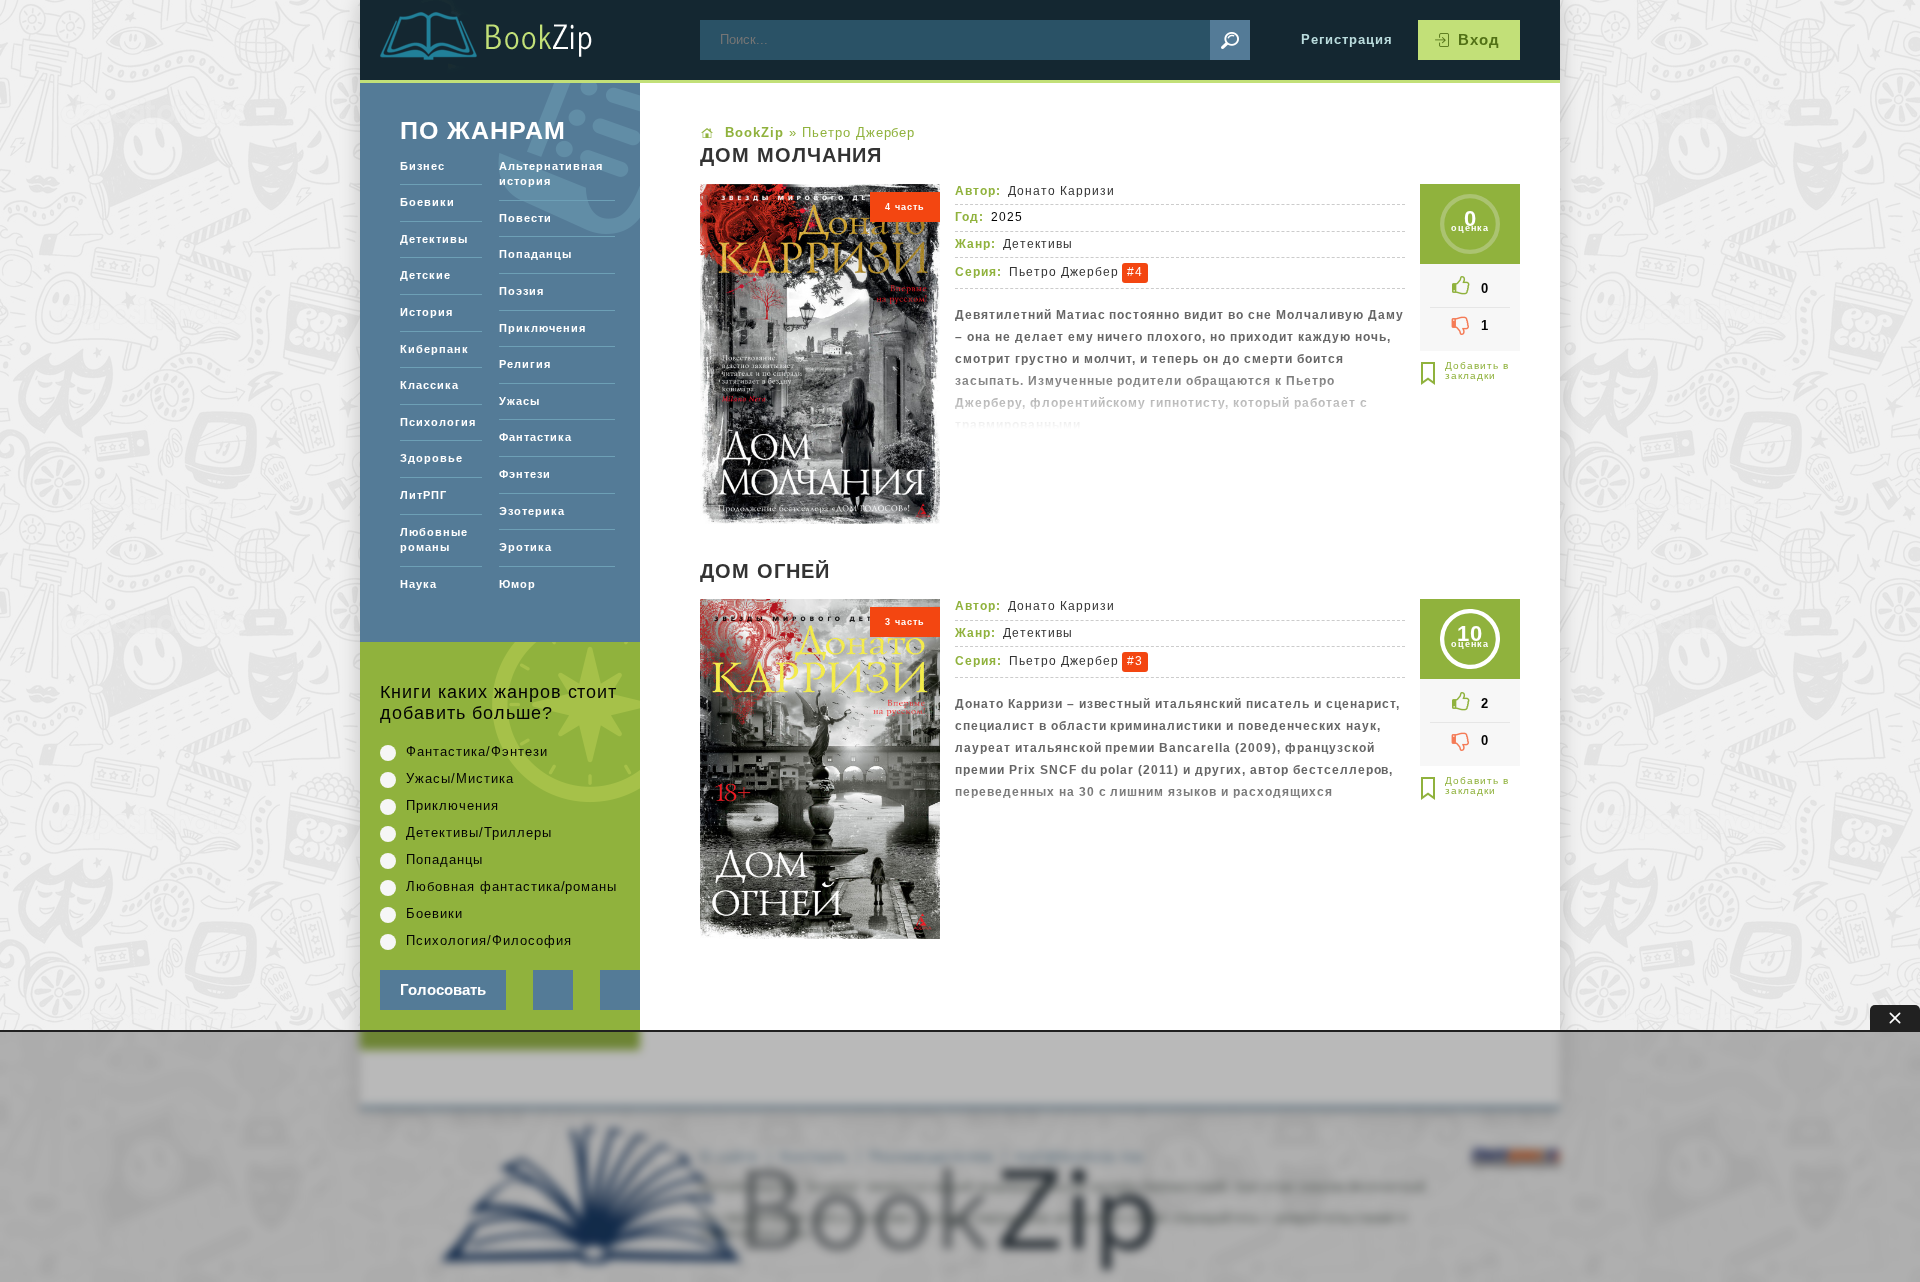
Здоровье (431, 458)
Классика (429, 385)
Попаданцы (535, 254)
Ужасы (519, 401)
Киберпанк (434, 349)
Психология (438, 422)
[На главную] (510, 40)
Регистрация (1347, 39)
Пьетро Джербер (1064, 272)
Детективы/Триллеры (479, 832)
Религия (525, 364)
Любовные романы (434, 540)
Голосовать (443, 989)
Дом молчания (791, 156)
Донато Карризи (1061, 191)
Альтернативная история (551, 174)
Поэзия (521, 291)
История (426, 312)
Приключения (542, 328)
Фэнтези (525, 474)
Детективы (1038, 244)
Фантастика (535, 437)
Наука (418, 584)
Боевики (427, 202)
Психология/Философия (489, 940)
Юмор (517, 584)
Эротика (525, 547)
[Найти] (1230, 40)
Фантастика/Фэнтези (477, 751)
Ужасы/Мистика (460, 778)
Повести (525, 218)
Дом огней (765, 572)
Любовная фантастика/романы (511, 886)
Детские (425, 275)
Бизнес (422, 166)
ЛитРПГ (423, 495)
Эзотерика (532, 511)
